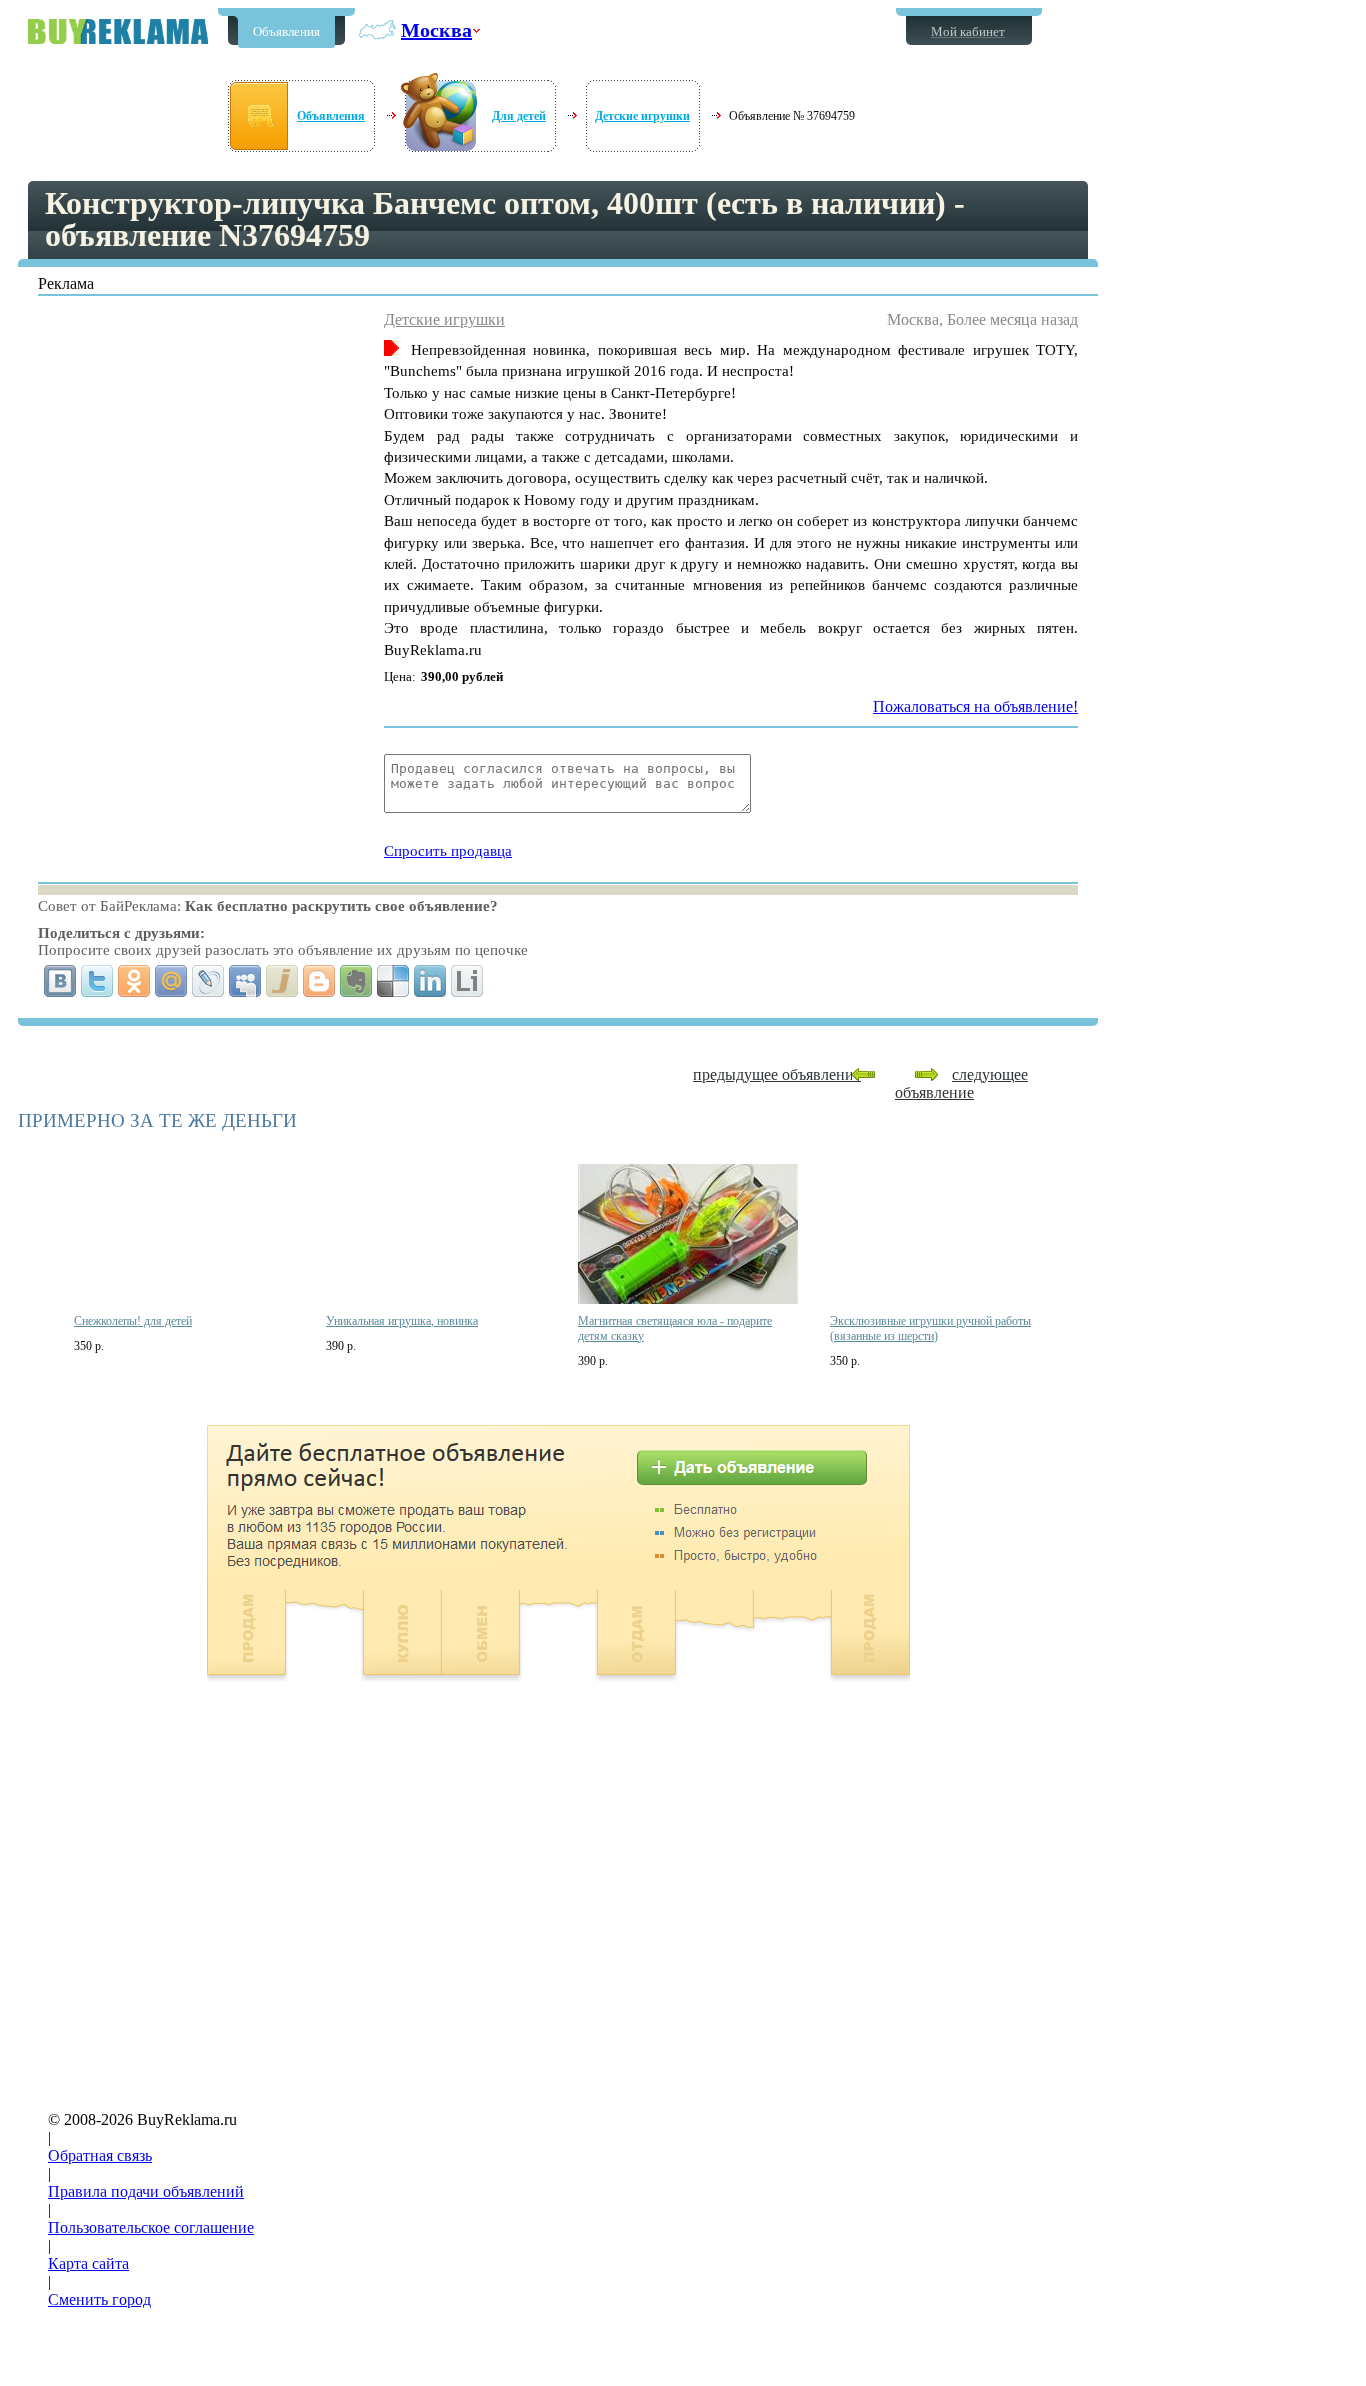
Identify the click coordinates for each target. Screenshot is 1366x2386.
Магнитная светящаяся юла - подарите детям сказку (675, 1328)
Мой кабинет (968, 31)
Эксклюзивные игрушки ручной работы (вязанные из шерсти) (930, 1328)
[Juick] (282, 981)
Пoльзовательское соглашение (151, 2227)
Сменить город (99, 2299)
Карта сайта (88, 2263)
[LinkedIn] (430, 981)
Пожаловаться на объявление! (975, 706)
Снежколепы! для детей (133, 1321)
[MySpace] (245, 981)
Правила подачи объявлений (146, 2191)
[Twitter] (97, 981)
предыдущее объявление (777, 1074)
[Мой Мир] (171, 981)
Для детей (519, 116)
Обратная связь (100, 2155)
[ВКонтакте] (60, 981)
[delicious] (393, 981)
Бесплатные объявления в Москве (118, 31)
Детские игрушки (642, 116)
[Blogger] (319, 981)
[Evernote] (356, 981)
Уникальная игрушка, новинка (402, 1321)
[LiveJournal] (208, 981)
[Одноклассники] (134, 981)
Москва (436, 30)
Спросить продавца (448, 851)
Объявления (286, 31)
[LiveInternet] (467, 981)
